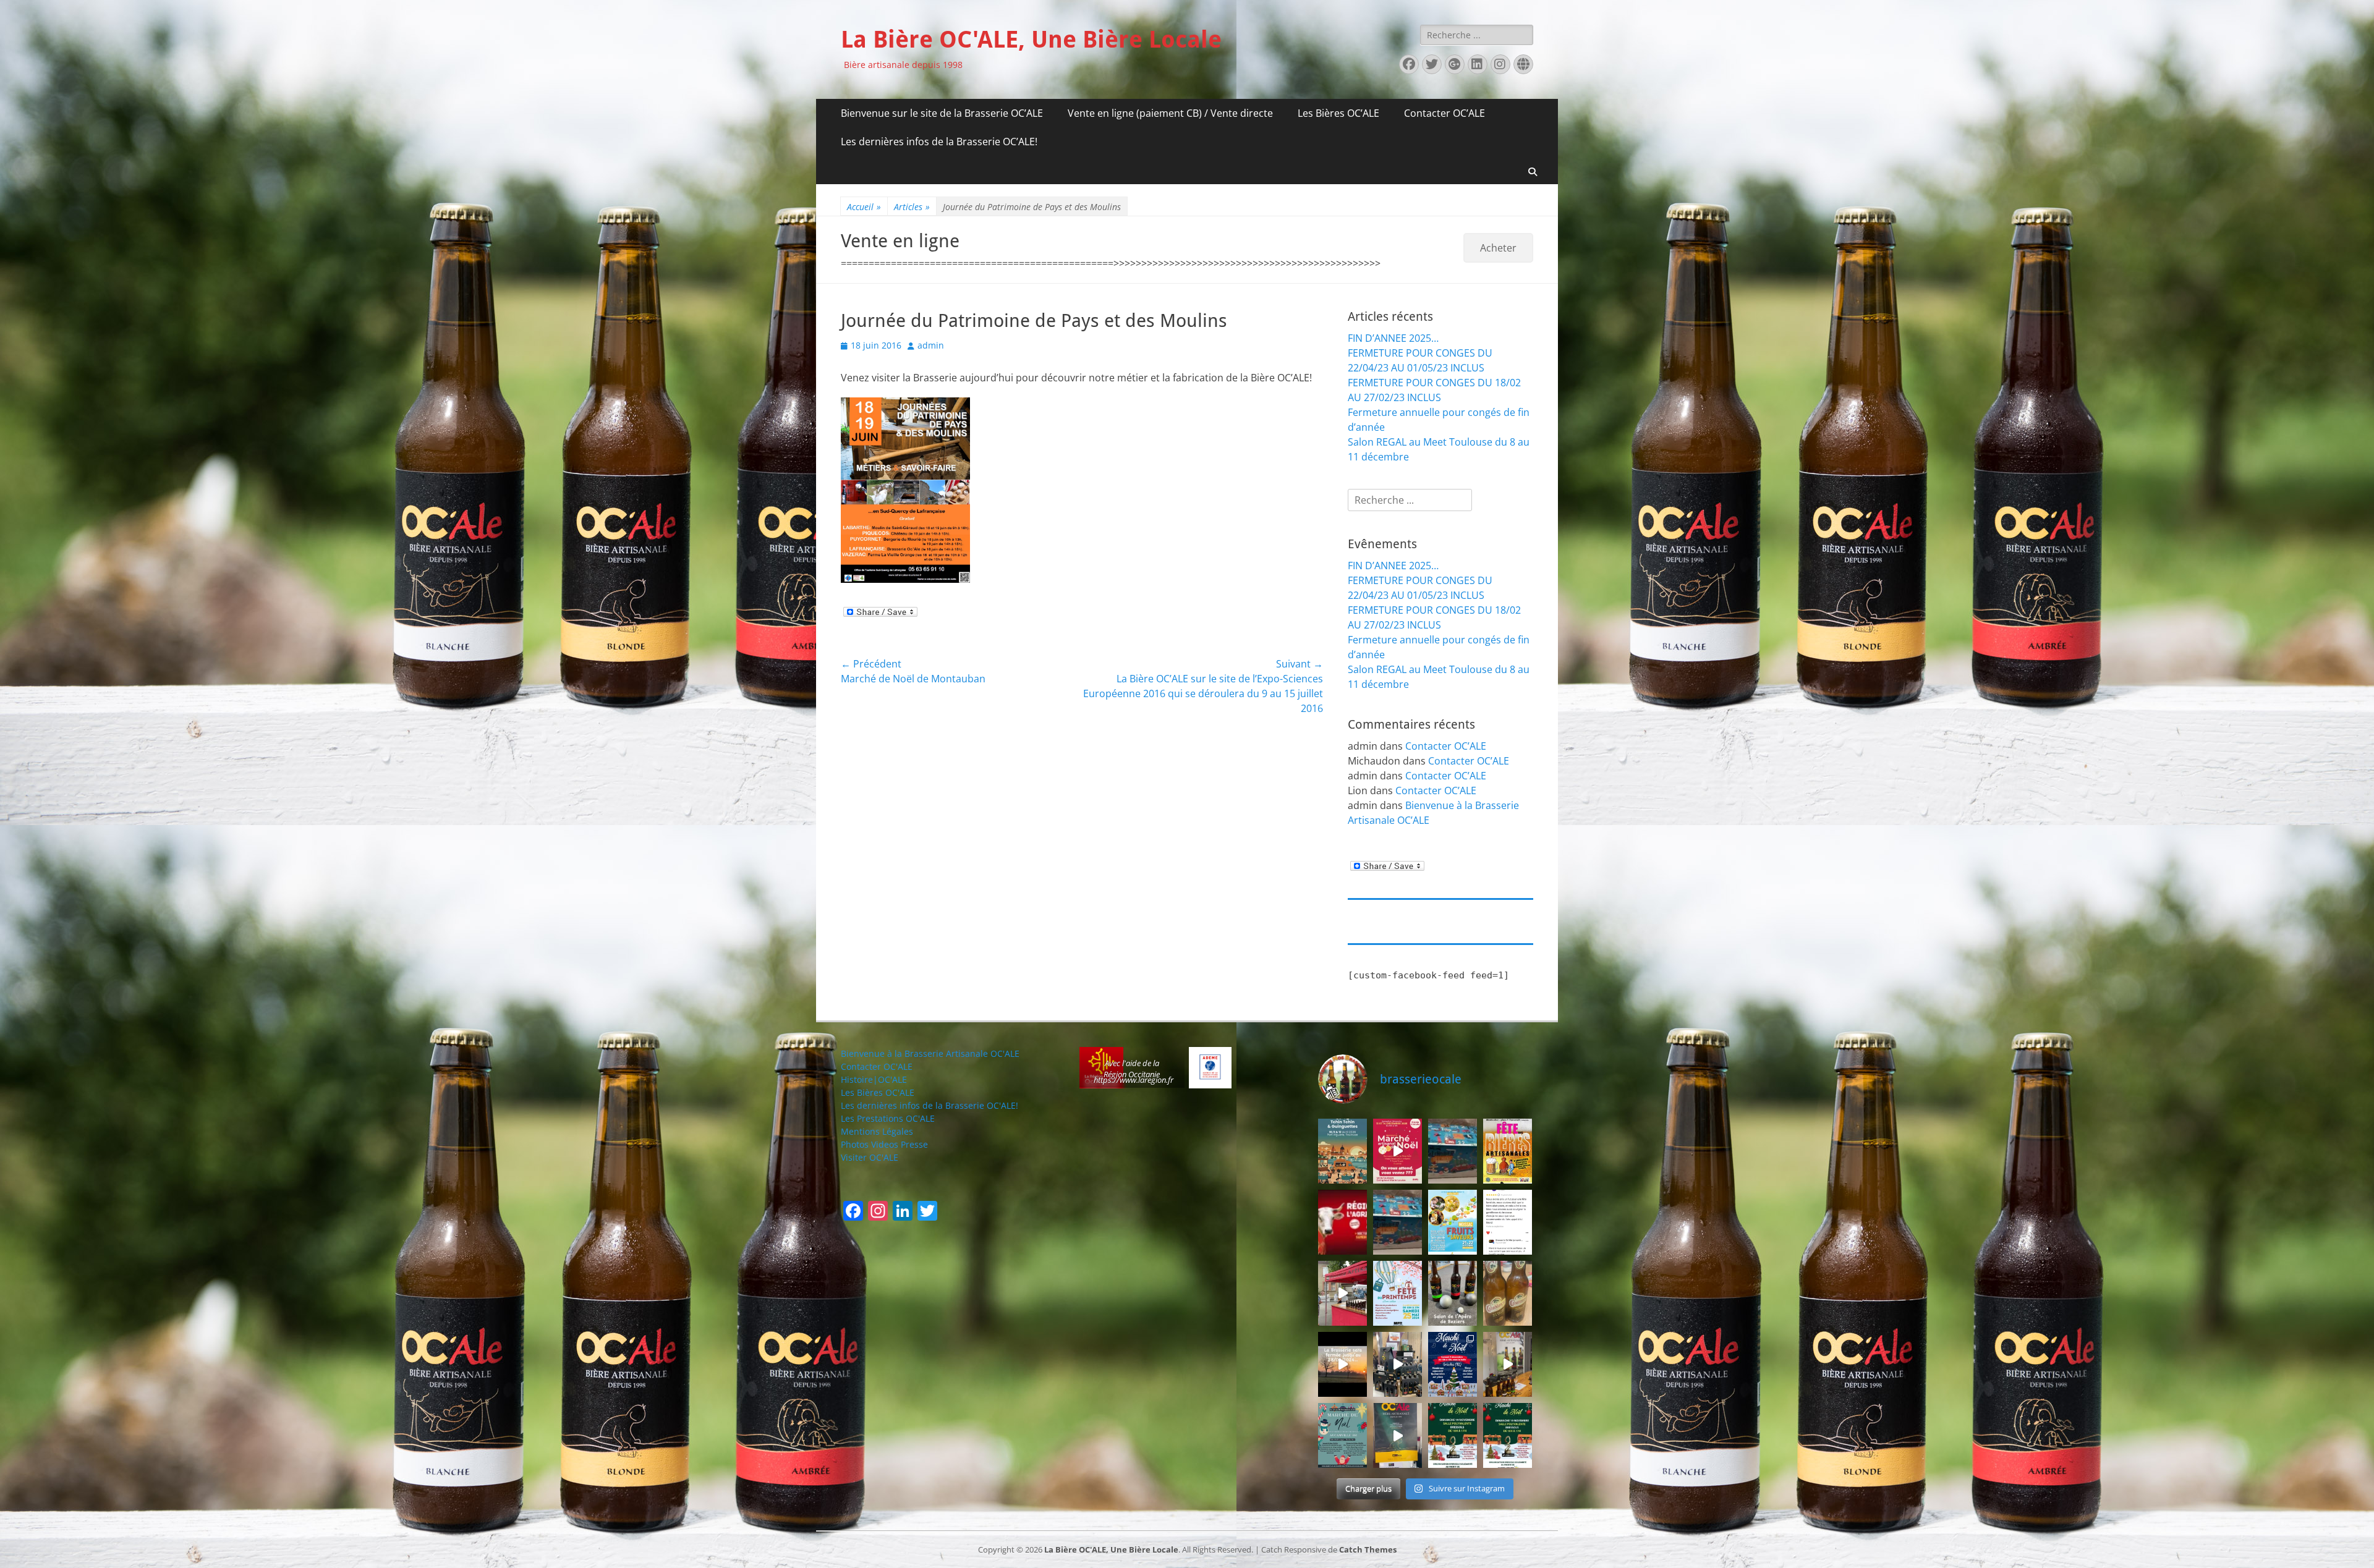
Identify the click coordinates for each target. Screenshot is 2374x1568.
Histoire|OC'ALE (874, 1079)
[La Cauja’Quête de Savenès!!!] (1342, 1293)
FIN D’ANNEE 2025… (1393, 338)
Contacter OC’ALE (1444, 113)
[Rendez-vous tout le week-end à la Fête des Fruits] (1453, 1222)
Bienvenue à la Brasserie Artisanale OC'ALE (930, 1053)
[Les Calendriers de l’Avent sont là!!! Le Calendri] (1398, 1222)
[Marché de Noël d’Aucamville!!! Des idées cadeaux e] (1508, 1364)
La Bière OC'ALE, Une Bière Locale (1031, 40)
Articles (912, 207)
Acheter (1498, 248)
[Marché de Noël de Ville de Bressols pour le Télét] (1398, 1435)
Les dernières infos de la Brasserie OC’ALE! (939, 142)
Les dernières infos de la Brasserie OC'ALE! (930, 1105)
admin (931, 345)
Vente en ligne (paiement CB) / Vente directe (1170, 113)
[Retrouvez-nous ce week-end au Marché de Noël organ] (1342, 1435)
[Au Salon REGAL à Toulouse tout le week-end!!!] (1398, 1364)
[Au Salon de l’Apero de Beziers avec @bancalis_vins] (1453, 1293)
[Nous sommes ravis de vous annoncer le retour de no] (1453, 1151)
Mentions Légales (877, 1131)
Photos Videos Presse (884, 1144)
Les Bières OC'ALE (878, 1092)
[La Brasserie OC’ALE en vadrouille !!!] (1508, 1293)
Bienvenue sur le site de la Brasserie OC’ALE (942, 113)
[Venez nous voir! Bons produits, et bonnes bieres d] (1342, 1222)
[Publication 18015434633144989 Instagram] (1342, 1364)
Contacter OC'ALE (877, 1066)
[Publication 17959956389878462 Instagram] (1398, 1151)
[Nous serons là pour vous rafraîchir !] (1508, 1151)
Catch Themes (1368, 1549)
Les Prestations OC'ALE (888, 1118)
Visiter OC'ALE (870, 1157)
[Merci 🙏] (1508, 1222)
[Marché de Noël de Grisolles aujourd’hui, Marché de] (1453, 1364)
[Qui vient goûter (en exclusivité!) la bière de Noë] (1453, 1435)
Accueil (864, 207)
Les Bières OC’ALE (1338, 113)
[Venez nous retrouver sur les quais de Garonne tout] (1342, 1151)
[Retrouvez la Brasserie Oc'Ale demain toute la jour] (1398, 1293)
